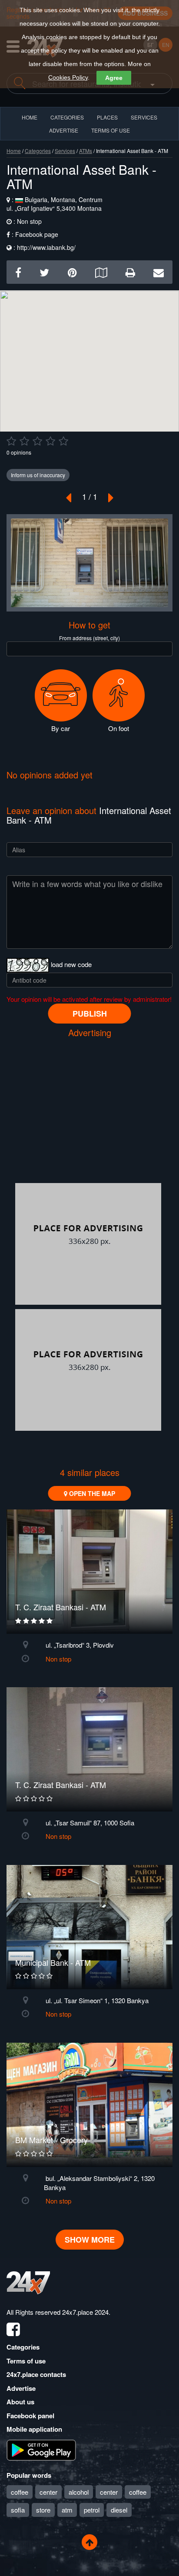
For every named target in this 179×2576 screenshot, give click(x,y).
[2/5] (24, 441)
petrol (92, 2510)
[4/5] (50, 441)
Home (14, 151)
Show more (90, 2240)
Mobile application (34, 2429)
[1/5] (11, 441)
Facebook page (37, 234)
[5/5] (63, 441)
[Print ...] (130, 272)
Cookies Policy (68, 77)
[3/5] (37, 441)
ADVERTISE (64, 130)
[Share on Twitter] (44, 272)
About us (20, 2402)
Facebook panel (30, 2416)
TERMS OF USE (111, 130)
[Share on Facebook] (18, 272)
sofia (18, 2510)
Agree (114, 78)
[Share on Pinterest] (72, 272)
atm (67, 2510)
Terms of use (26, 2361)
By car (61, 728)
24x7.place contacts (36, 2374)
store (43, 2510)
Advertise (21, 2388)
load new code (71, 964)
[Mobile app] (41, 2449)
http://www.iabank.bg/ (46, 247)
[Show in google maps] (101, 272)
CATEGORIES (67, 117)
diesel (119, 2510)
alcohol (79, 2492)
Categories (38, 151)
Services (144, 117)
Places (107, 117)
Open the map (91, 1493)
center (48, 2492)
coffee (20, 2492)
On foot (119, 728)
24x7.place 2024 (85, 2312)
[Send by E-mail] (159, 272)
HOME (30, 117)
